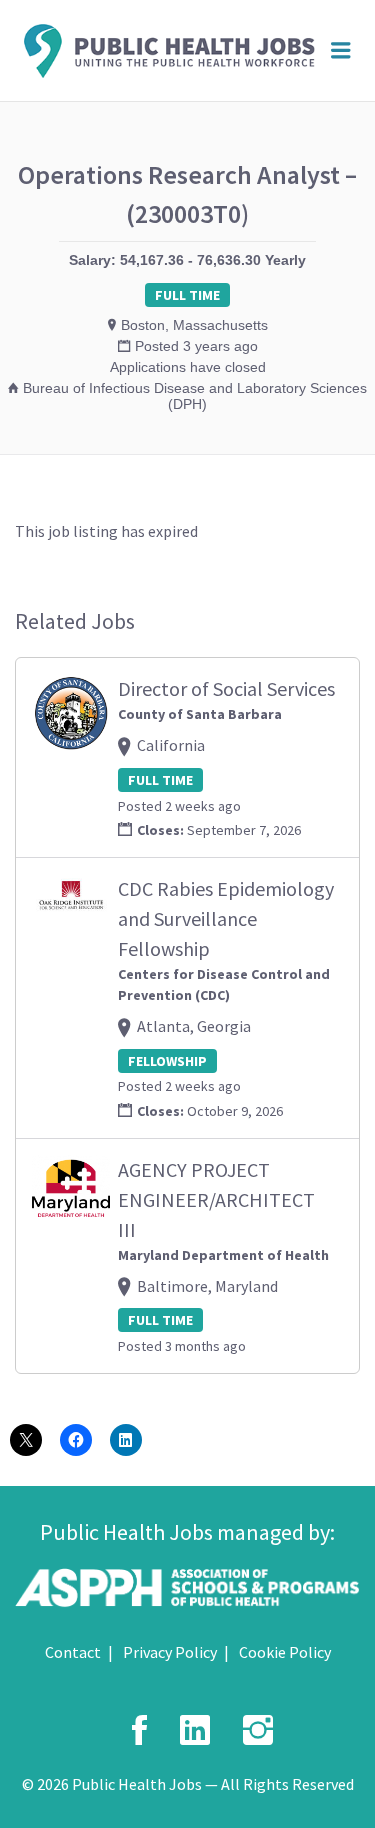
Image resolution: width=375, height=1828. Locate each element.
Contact (73, 1652)
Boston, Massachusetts (194, 325)
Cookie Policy (285, 1652)
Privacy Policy (170, 1652)
